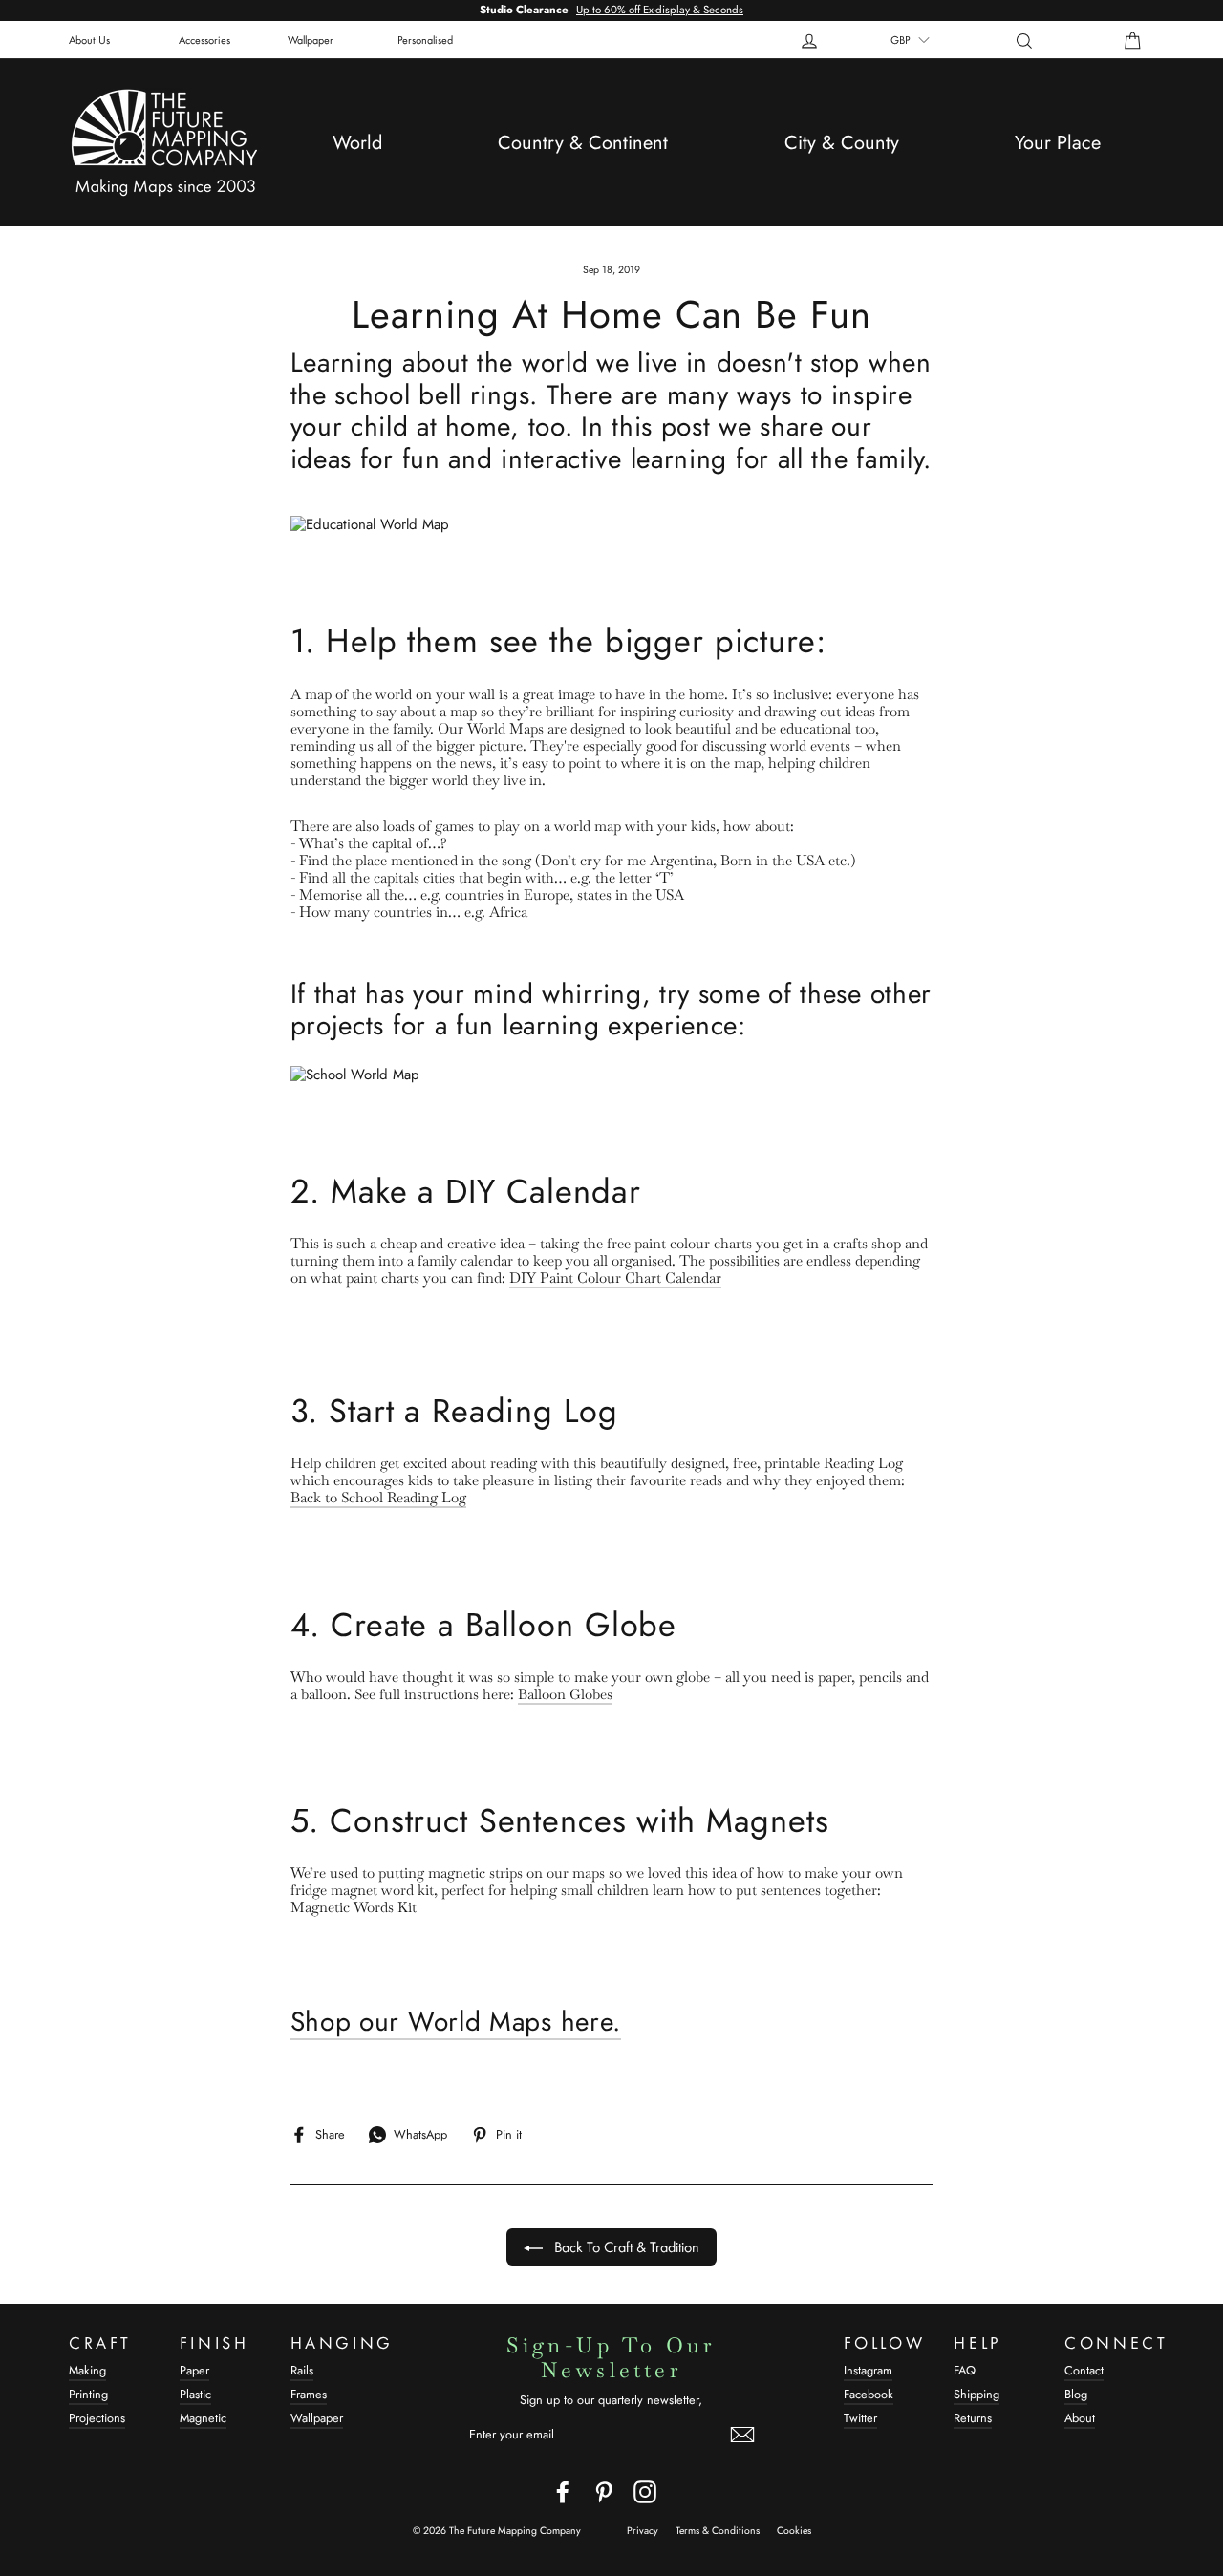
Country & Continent (583, 143)
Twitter (860, 2418)
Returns (973, 2418)
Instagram (868, 2370)
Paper (194, 2370)
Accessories (204, 39)
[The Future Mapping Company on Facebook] (563, 2492)
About (1080, 2418)
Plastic (195, 2394)
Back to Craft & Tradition (625, 2246)
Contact (1084, 2370)
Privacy (643, 2531)
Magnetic (203, 2418)
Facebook (869, 2394)
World (357, 143)
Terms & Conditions (718, 2531)
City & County (842, 143)
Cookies (794, 2531)
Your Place (1058, 143)
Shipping (976, 2394)
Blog (1076, 2394)
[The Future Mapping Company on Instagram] (645, 2492)
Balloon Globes (565, 1694)
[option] (611, 11)
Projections (97, 2418)
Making (87, 2370)
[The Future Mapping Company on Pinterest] (604, 2492)
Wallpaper (311, 39)
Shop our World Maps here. (456, 2023)
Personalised (425, 39)
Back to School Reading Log (378, 1498)
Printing (88, 2394)
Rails (302, 2370)
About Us (89, 39)
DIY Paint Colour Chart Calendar (615, 1278)
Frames (309, 2394)
